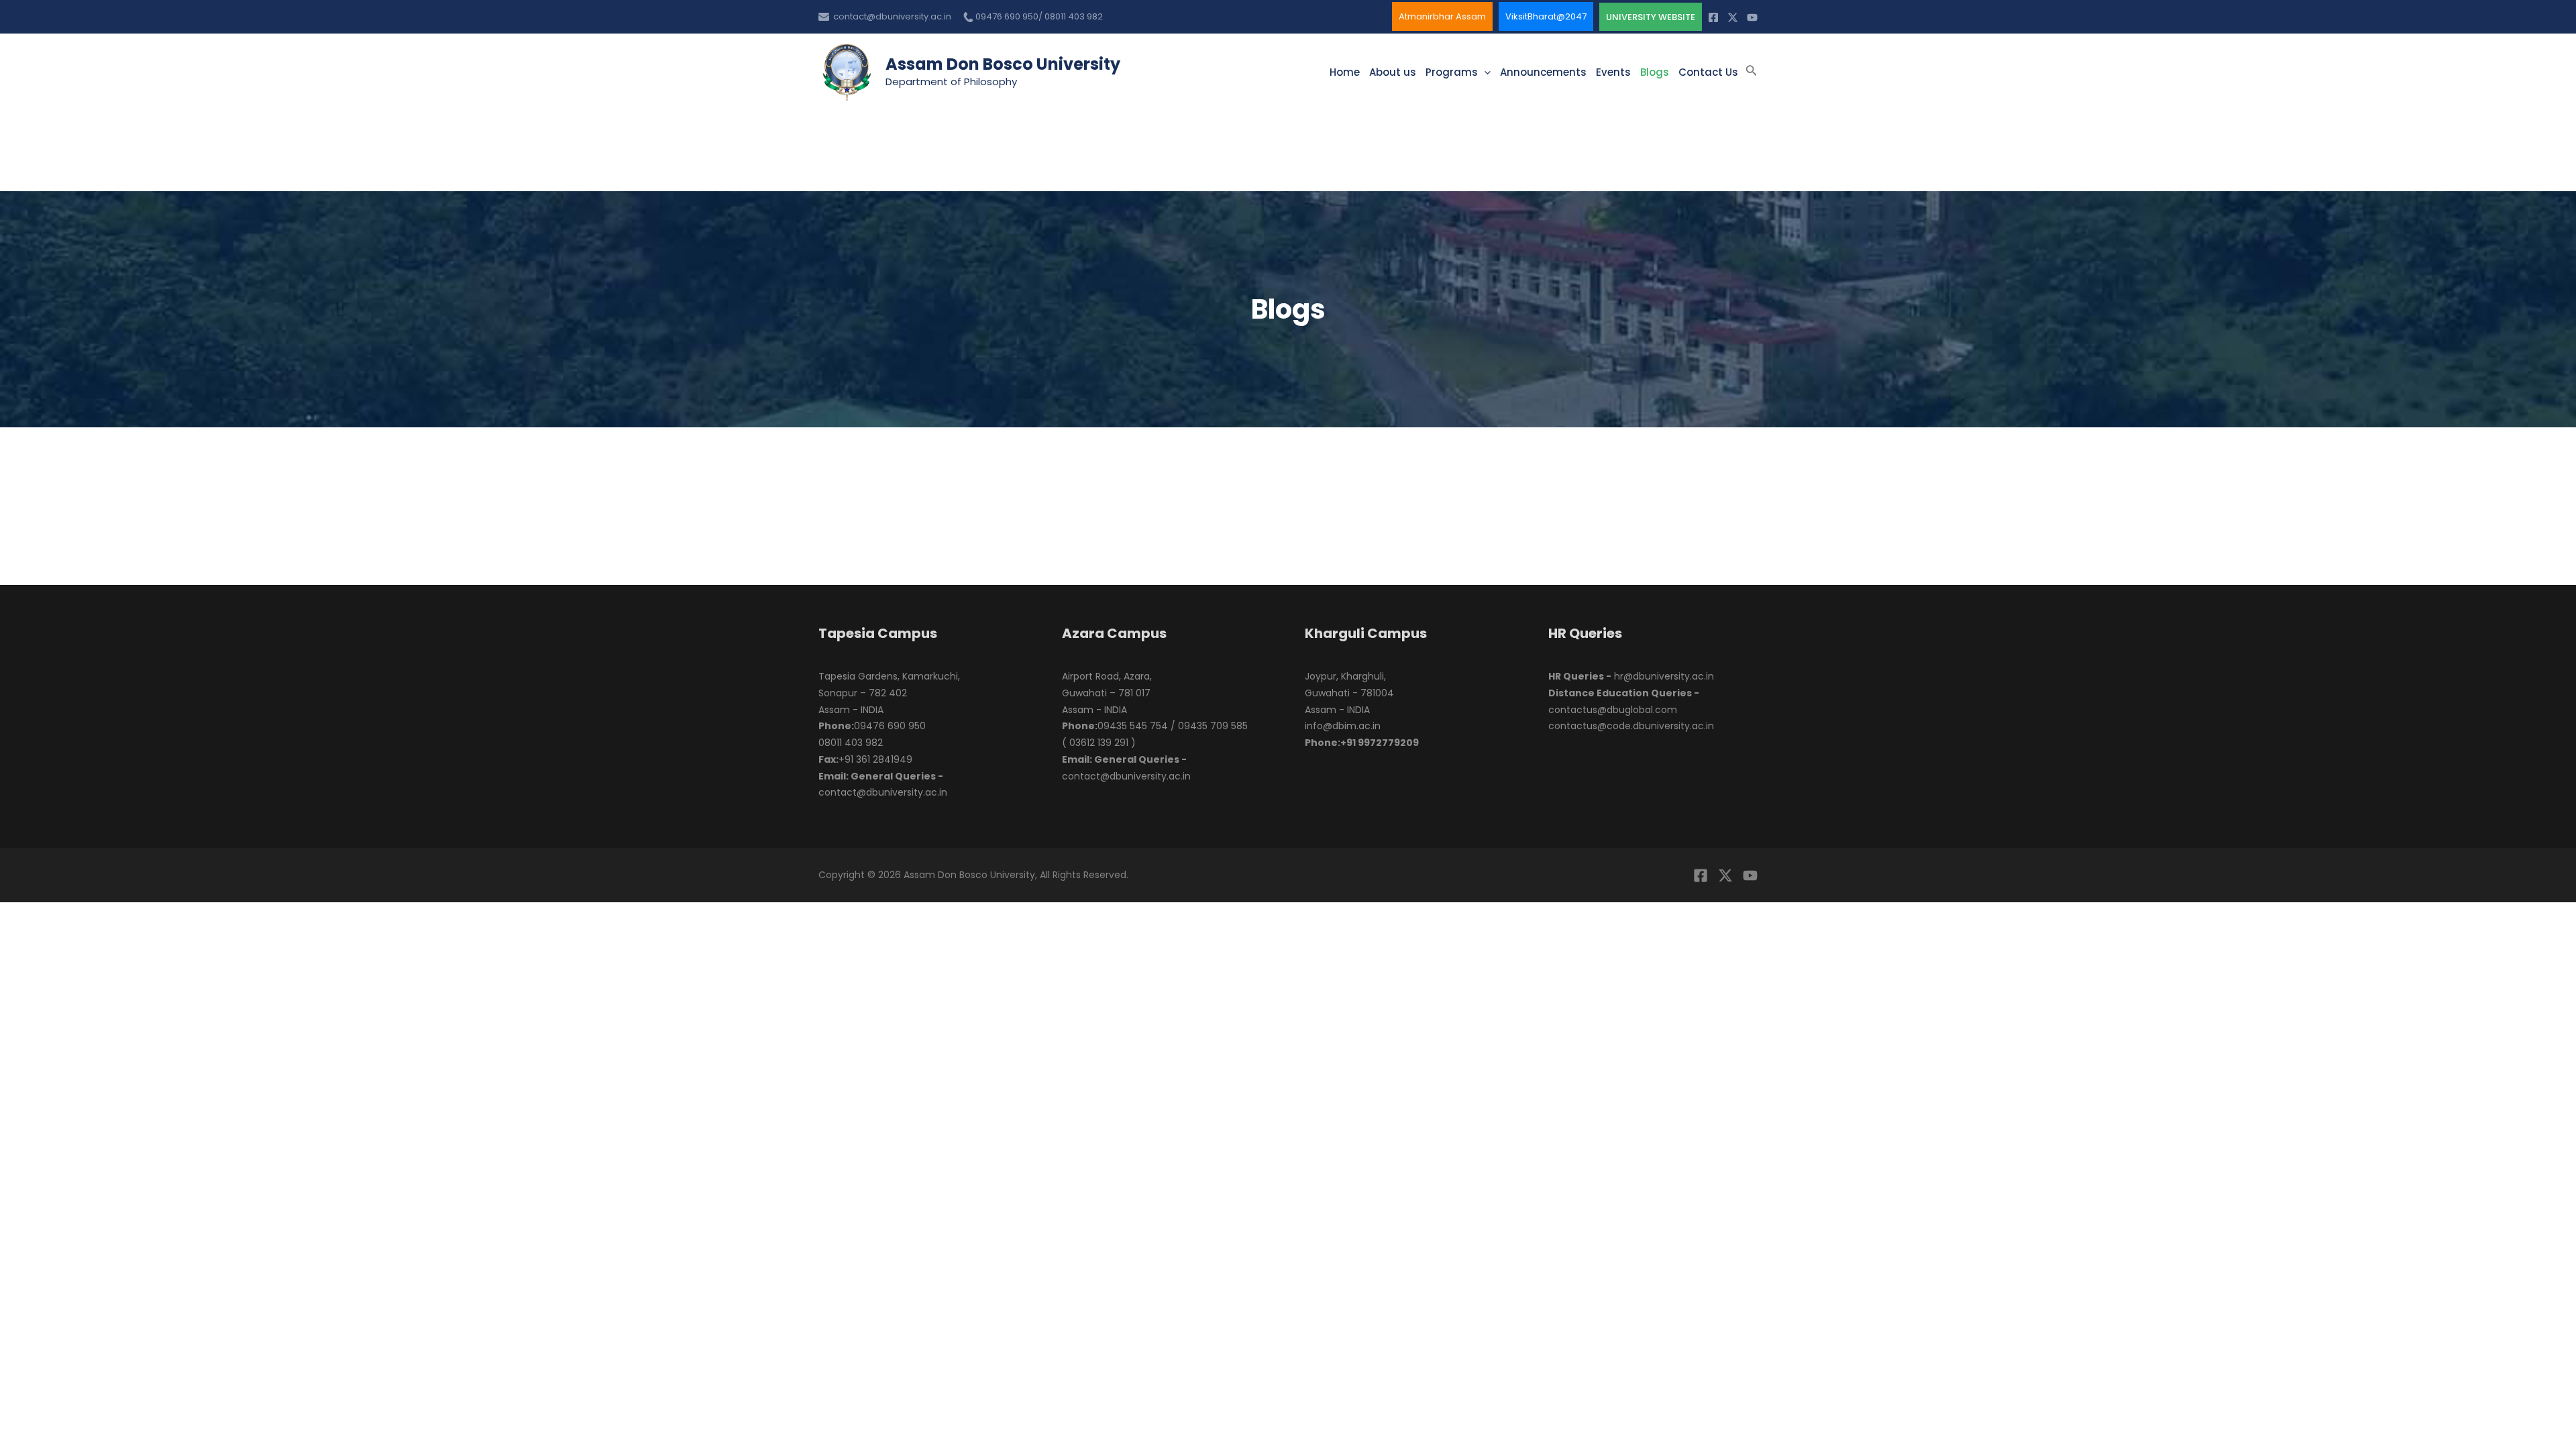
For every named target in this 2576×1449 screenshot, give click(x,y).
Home (1345, 72)
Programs (1452, 72)
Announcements (1543, 72)
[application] (1484, 72)
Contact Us (1708, 72)
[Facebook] (1713, 17)
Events (1613, 72)
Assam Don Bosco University (1003, 64)
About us (1393, 72)
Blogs (1655, 72)
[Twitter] (1733, 17)
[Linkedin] (1752, 17)
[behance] (1750, 875)
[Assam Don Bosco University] (847, 71)
